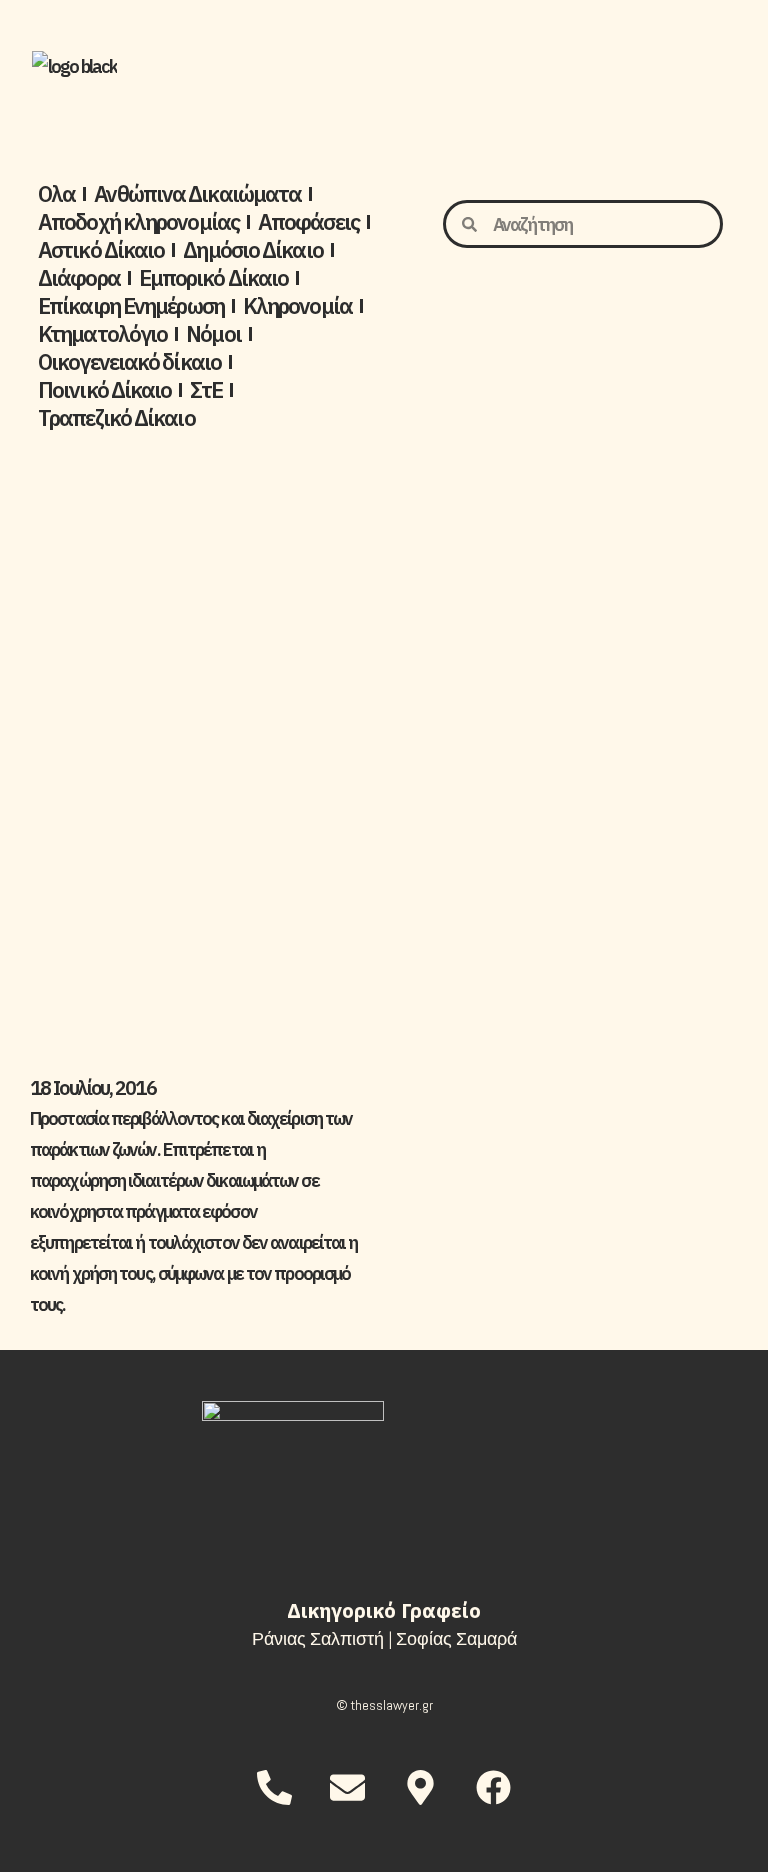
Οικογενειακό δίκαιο (129, 362)
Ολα (56, 194)
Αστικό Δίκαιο (101, 250)
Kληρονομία (297, 306)
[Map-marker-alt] (421, 1787)
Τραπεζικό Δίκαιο (116, 418)
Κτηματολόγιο (102, 334)
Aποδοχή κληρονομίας (138, 222)
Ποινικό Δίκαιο (104, 390)
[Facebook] (494, 1787)
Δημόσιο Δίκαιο (252, 250)
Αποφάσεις (308, 222)
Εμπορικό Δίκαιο (214, 278)
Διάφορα (79, 278)
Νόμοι (213, 334)
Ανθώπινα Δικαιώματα (197, 194)
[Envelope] (347, 1787)
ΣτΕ (205, 390)
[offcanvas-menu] (703, 67)
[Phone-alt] (274, 1787)
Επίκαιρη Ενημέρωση (131, 306)
